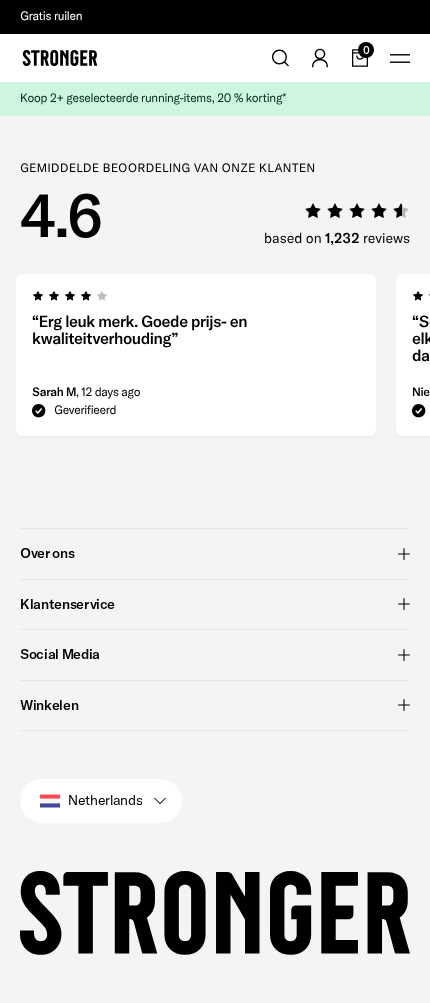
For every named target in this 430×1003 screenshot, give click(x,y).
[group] (196, 361)
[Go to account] (320, 58)
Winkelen (49, 705)
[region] (215, 361)
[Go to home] (60, 58)
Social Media (60, 654)
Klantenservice (67, 604)
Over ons (47, 553)
